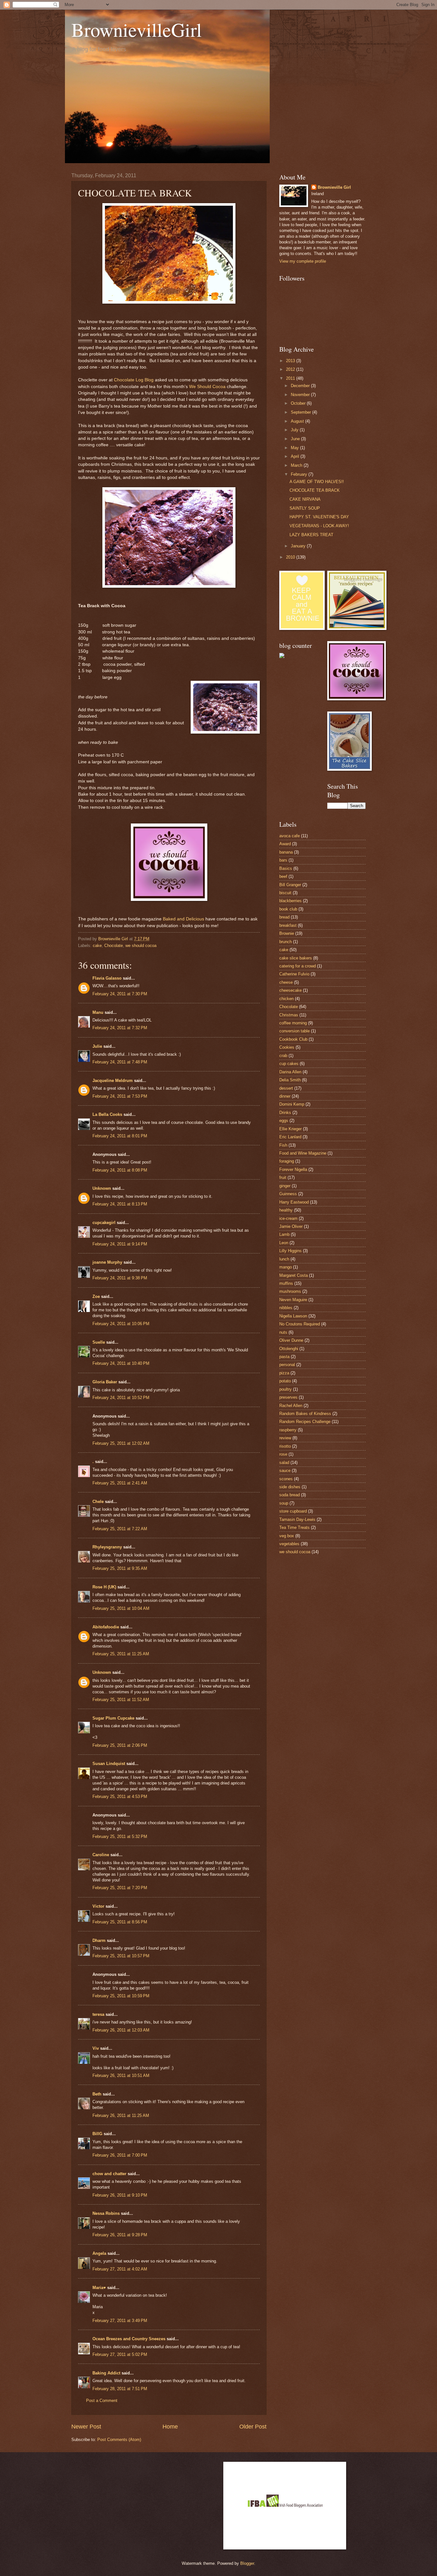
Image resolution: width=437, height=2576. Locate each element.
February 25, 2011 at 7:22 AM (120, 1529)
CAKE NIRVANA (305, 499)
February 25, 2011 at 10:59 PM (121, 1996)
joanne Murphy (107, 1262)
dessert (286, 1088)
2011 (291, 378)
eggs (284, 1121)
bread (284, 917)
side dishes (290, 1487)
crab (283, 1056)
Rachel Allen (291, 1406)
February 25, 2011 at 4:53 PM (120, 1797)
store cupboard (293, 1511)
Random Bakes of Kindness (305, 1414)
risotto (285, 1446)
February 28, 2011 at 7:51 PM (120, 2389)
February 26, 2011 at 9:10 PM (120, 2195)
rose (283, 1454)
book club (288, 909)
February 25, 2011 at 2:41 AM (120, 1483)
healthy (286, 1210)
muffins (286, 1283)
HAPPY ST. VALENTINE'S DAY (319, 517)
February (300, 474)
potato (285, 1381)
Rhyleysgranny (107, 1547)
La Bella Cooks (107, 1114)
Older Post (253, 2427)
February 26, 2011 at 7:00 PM (120, 2155)
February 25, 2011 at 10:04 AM (121, 1608)
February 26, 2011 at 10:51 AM (121, 2075)
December (301, 386)
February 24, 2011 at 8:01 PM (120, 1136)
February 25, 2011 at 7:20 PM (120, 1888)
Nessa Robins (106, 2213)
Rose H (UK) (104, 1587)
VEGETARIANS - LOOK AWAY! (319, 526)
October (299, 403)
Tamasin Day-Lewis (297, 1519)
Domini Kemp (292, 1104)
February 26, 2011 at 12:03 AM (121, 2030)
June (296, 439)
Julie (97, 1046)
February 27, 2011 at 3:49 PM (120, 2321)
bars (283, 860)
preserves (288, 1397)
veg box (287, 1536)
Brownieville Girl (334, 187)
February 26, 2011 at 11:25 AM (121, 2115)
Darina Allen (290, 1072)
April (296, 456)
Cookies (287, 1047)
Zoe (96, 1296)
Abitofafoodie (106, 1627)
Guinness (288, 1194)
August (298, 421)
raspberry (288, 1430)
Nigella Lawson (293, 1316)
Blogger (247, 2563)
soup (284, 1503)
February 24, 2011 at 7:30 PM (120, 994)
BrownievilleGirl (137, 29)
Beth (97, 2094)
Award (285, 844)
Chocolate (114, 946)
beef (283, 876)
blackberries (290, 901)
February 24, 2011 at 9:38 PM (120, 1278)
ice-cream (288, 1218)
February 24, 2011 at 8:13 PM (120, 1204)
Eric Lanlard (290, 1137)
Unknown (102, 1188)
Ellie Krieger (290, 1129)
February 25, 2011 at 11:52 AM (121, 1700)
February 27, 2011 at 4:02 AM (120, 2269)
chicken (286, 999)
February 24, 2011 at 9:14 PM (120, 1244)
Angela (99, 2253)
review (285, 1438)
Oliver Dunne (291, 1340)
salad (284, 1463)
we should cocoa (141, 946)
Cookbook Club (293, 1039)
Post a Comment (102, 2401)
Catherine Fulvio (294, 974)
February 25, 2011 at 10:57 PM (121, 1956)
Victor (98, 1906)
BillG (97, 2134)
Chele (98, 1502)
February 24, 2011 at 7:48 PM (120, 1062)
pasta (284, 1357)
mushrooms (290, 1291)
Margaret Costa (294, 1275)
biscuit (285, 893)
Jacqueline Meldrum (113, 1081)
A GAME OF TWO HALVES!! (317, 482)
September (302, 412)
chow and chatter (109, 2174)
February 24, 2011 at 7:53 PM (120, 1096)
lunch (284, 1259)
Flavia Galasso (107, 978)
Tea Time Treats (294, 1527)
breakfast (288, 925)
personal (287, 1365)
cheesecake (290, 990)
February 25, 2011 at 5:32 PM (120, 1837)
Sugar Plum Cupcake (113, 1718)
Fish (283, 1145)
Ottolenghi (289, 1349)
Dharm (99, 1940)
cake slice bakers (296, 958)
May (295, 448)
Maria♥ (99, 2288)
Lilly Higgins (290, 1251)
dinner (285, 1096)
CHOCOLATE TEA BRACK (315, 490)
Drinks (285, 1113)
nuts (283, 1332)
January (299, 546)
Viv (96, 2048)
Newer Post (86, 2427)
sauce (285, 1471)
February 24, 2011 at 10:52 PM (121, 1398)
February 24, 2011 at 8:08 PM (120, 1170)
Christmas (289, 1015)
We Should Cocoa (207, 387)
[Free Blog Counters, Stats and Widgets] (282, 657)
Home (170, 2427)
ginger (285, 1186)
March (297, 465)
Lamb (284, 1234)
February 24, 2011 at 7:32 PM (120, 1028)
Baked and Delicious (183, 919)
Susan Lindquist (109, 1764)
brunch (286, 942)
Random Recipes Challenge (305, 1422)
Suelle (99, 1342)
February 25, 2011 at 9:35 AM (120, 1568)
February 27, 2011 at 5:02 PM (120, 2354)
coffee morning (293, 1023)
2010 (291, 557)
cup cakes (289, 1064)
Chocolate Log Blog (134, 380)
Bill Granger (290, 885)
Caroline (101, 1855)
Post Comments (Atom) (119, 2440)
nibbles (286, 1308)
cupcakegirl (104, 1223)
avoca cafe (290, 836)
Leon (284, 1243)
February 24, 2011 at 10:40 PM (121, 1363)
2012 (291, 369)
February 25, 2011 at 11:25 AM (121, 1654)
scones (286, 1479)
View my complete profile (303, 261)
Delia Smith (290, 1080)
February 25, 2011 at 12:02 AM (121, 1443)
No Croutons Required (300, 1324)
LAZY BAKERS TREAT (311, 535)
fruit (283, 1177)
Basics (286, 868)
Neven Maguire (293, 1300)
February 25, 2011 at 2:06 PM (120, 1745)
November (301, 395)
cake (97, 946)
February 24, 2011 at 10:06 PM (121, 1324)
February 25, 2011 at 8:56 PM (120, 1922)
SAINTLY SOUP (305, 508)
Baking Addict (106, 2373)
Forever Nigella (293, 1169)
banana (286, 852)
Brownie (287, 933)
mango (286, 1267)
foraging (287, 1161)
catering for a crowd (298, 966)
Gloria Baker (105, 1382)
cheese (286, 982)
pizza (284, 1373)
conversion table (294, 1031)
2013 (291, 361)
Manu (98, 1012)
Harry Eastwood (294, 1202)
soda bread (290, 1495)
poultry (286, 1389)
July (295, 430)
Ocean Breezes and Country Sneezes (129, 2339)
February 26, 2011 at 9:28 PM (120, 2235)
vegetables (289, 1544)
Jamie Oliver (291, 1226)
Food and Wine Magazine (303, 1153)
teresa (98, 2014)
